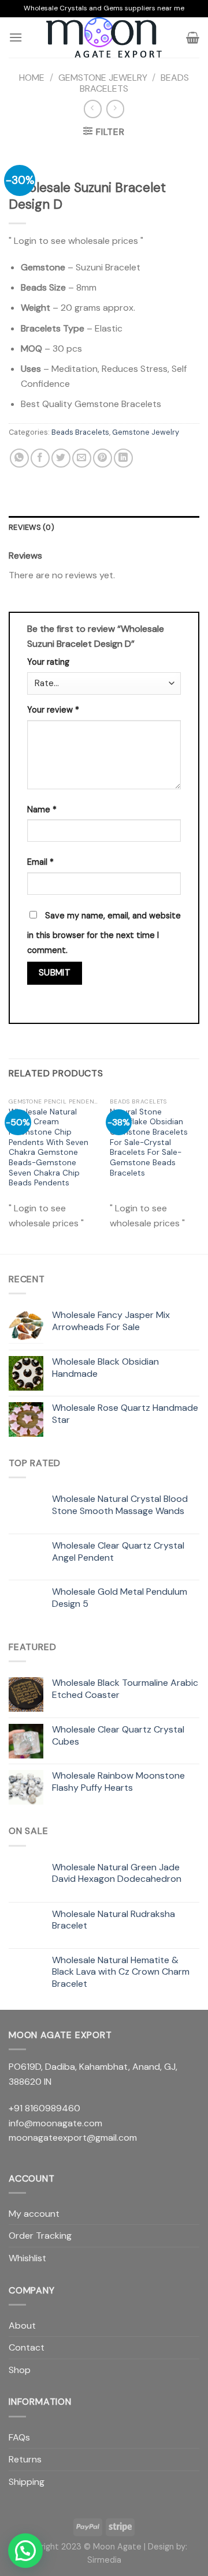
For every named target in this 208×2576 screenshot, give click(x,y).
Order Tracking (40, 2236)
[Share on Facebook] (40, 458)
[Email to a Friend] (82, 458)
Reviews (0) (31, 527)
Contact (27, 2347)
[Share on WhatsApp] (19, 458)
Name (42, 809)
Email (40, 862)
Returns (25, 2459)
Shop (20, 2370)
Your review (53, 710)
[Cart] (193, 37)
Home (32, 78)
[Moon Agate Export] (104, 37)
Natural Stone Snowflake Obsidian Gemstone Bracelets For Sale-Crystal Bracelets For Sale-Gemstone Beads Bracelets (149, 1142)
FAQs (19, 2437)
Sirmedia (104, 2560)
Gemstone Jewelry (103, 78)
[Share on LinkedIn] (123, 458)
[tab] (104, 528)
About (22, 2325)
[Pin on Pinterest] (103, 458)
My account (34, 2214)
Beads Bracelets (80, 432)
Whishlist (27, 2258)
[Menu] (16, 37)
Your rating (48, 662)
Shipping (27, 2482)
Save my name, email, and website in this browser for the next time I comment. (104, 933)
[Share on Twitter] (61, 458)
